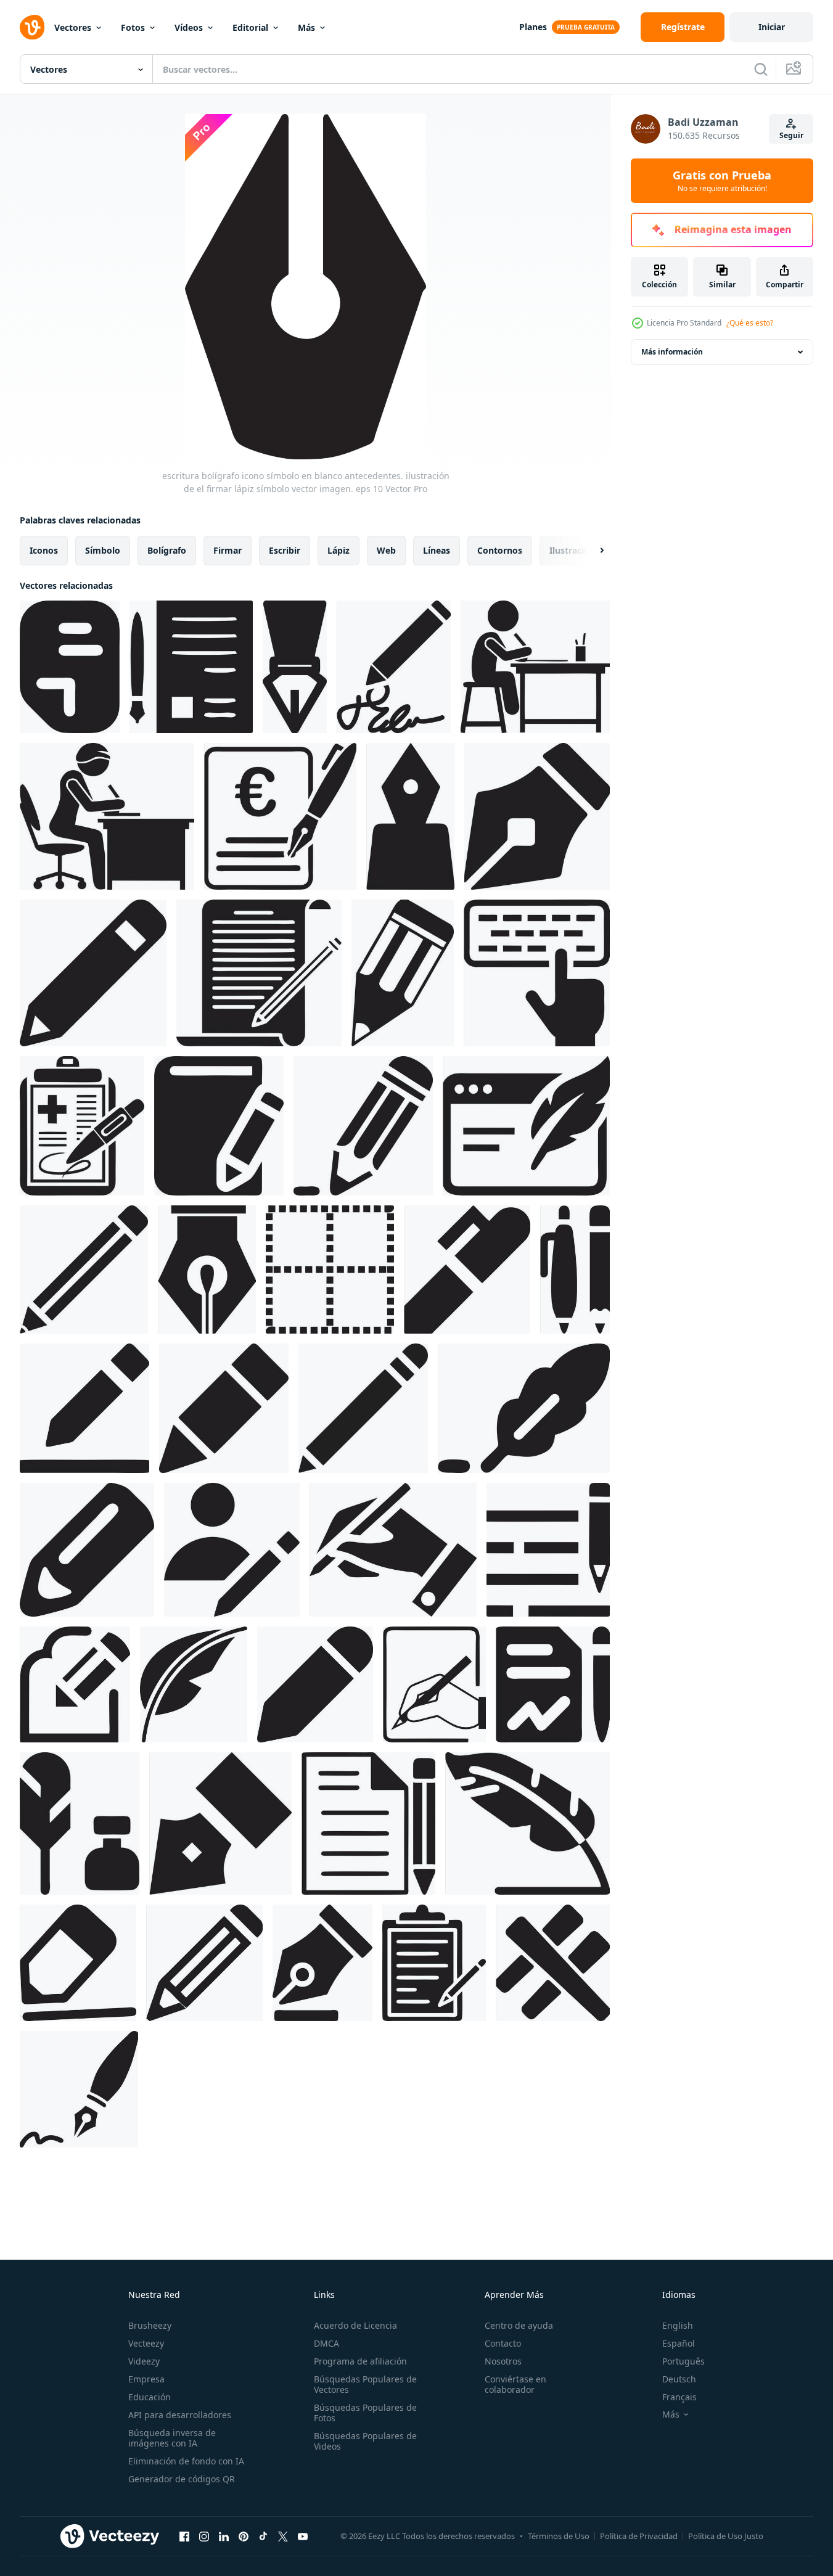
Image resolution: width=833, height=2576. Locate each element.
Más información (672, 352)
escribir (285, 550)
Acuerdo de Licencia (355, 2325)
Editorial (250, 27)
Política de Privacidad (639, 2536)
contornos (500, 550)
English (678, 2325)
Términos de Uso (559, 2536)
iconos (44, 550)
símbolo (103, 550)
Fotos (133, 27)
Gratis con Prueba (722, 181)
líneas (437, 550)
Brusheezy (150, 2325)
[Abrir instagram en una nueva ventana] (204, 2536)
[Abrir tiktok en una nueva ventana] (263, 2536)
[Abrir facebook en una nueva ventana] (184, 2536)
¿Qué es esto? (750, 323)
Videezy (144, 2361)
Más (306, 27)
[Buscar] (761, 69)
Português (683, 2361)
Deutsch (679, 2379)
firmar (228, 550)
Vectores (73, 27)
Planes (533, 27)
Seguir (791, 135)
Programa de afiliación (360, 2361)
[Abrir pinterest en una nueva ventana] (244, 2536)
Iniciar (772, 27)
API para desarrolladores (180, 2415)
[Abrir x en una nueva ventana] (283, 2536)
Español (679, 2343)
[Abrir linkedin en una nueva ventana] (224, 2536)
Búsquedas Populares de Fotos (365, 2413)
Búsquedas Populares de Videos (365, 2441)
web (386, 550)
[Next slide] (591, 551)
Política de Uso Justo (726, 2536)
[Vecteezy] (32, 27)
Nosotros (503, 2361)
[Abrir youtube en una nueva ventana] (303, 2536)
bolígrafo (167, 550)
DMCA (326, 2343)
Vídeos (189, 27)
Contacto (503, 2343)
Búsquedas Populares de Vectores (365, 2384)
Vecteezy (146, 2343)
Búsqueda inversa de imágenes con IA (172, 2438)
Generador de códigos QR (182, 2479)
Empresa (146, 2379)
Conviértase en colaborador (515, 2384)
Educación (150, 2397)
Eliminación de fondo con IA (186, 2461)
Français (679, 2397)
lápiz (339, 550)
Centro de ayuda (519, 2325)
